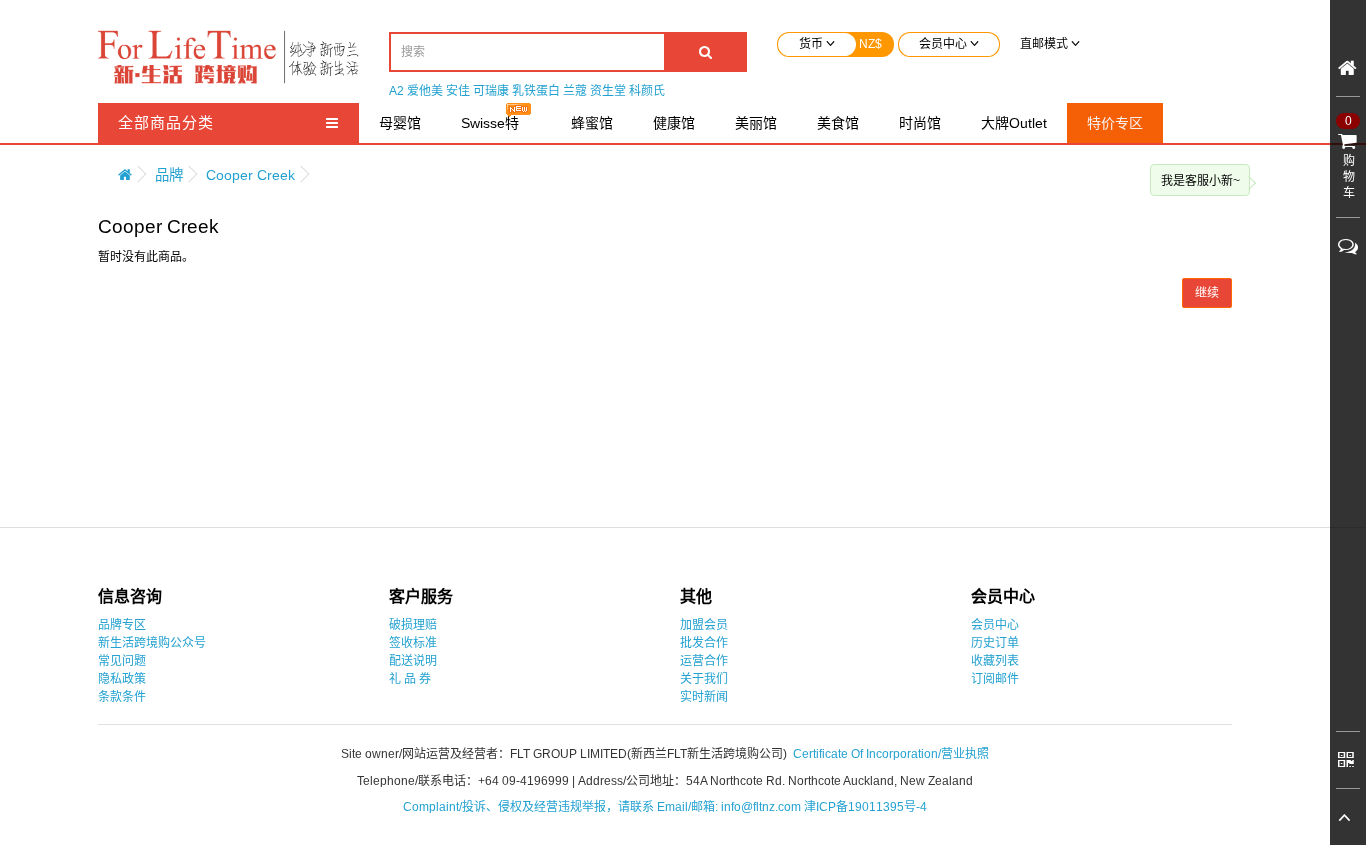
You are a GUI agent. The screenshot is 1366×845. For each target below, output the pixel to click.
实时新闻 (704, 697)
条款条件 (122, 697)
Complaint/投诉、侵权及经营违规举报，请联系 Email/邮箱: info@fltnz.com (603, 807)
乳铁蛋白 (536, 91)
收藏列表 (995, 661)
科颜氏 (647, 91)
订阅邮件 (995, 679)
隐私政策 (122, 679)
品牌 (169, 175)
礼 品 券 (410, 679)
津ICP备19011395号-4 (865, 807)
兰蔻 (575, 91)
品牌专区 (122, 625)
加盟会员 (704, 625)
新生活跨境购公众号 (152, 643)
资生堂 (608, 91)
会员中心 (995, 625)
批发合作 (704, 643)
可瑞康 (491, 91)
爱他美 (425, 91)
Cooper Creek (250, 175)
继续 (1207, 293)
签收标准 (413, 643)
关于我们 (704, 679)
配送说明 (413, 661)
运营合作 (704, 661)
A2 (396, 91)
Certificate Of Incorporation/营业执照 (891, 754)
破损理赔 (413, 625)
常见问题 (122, 661)
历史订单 (995, 643)
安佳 (458, 91)
